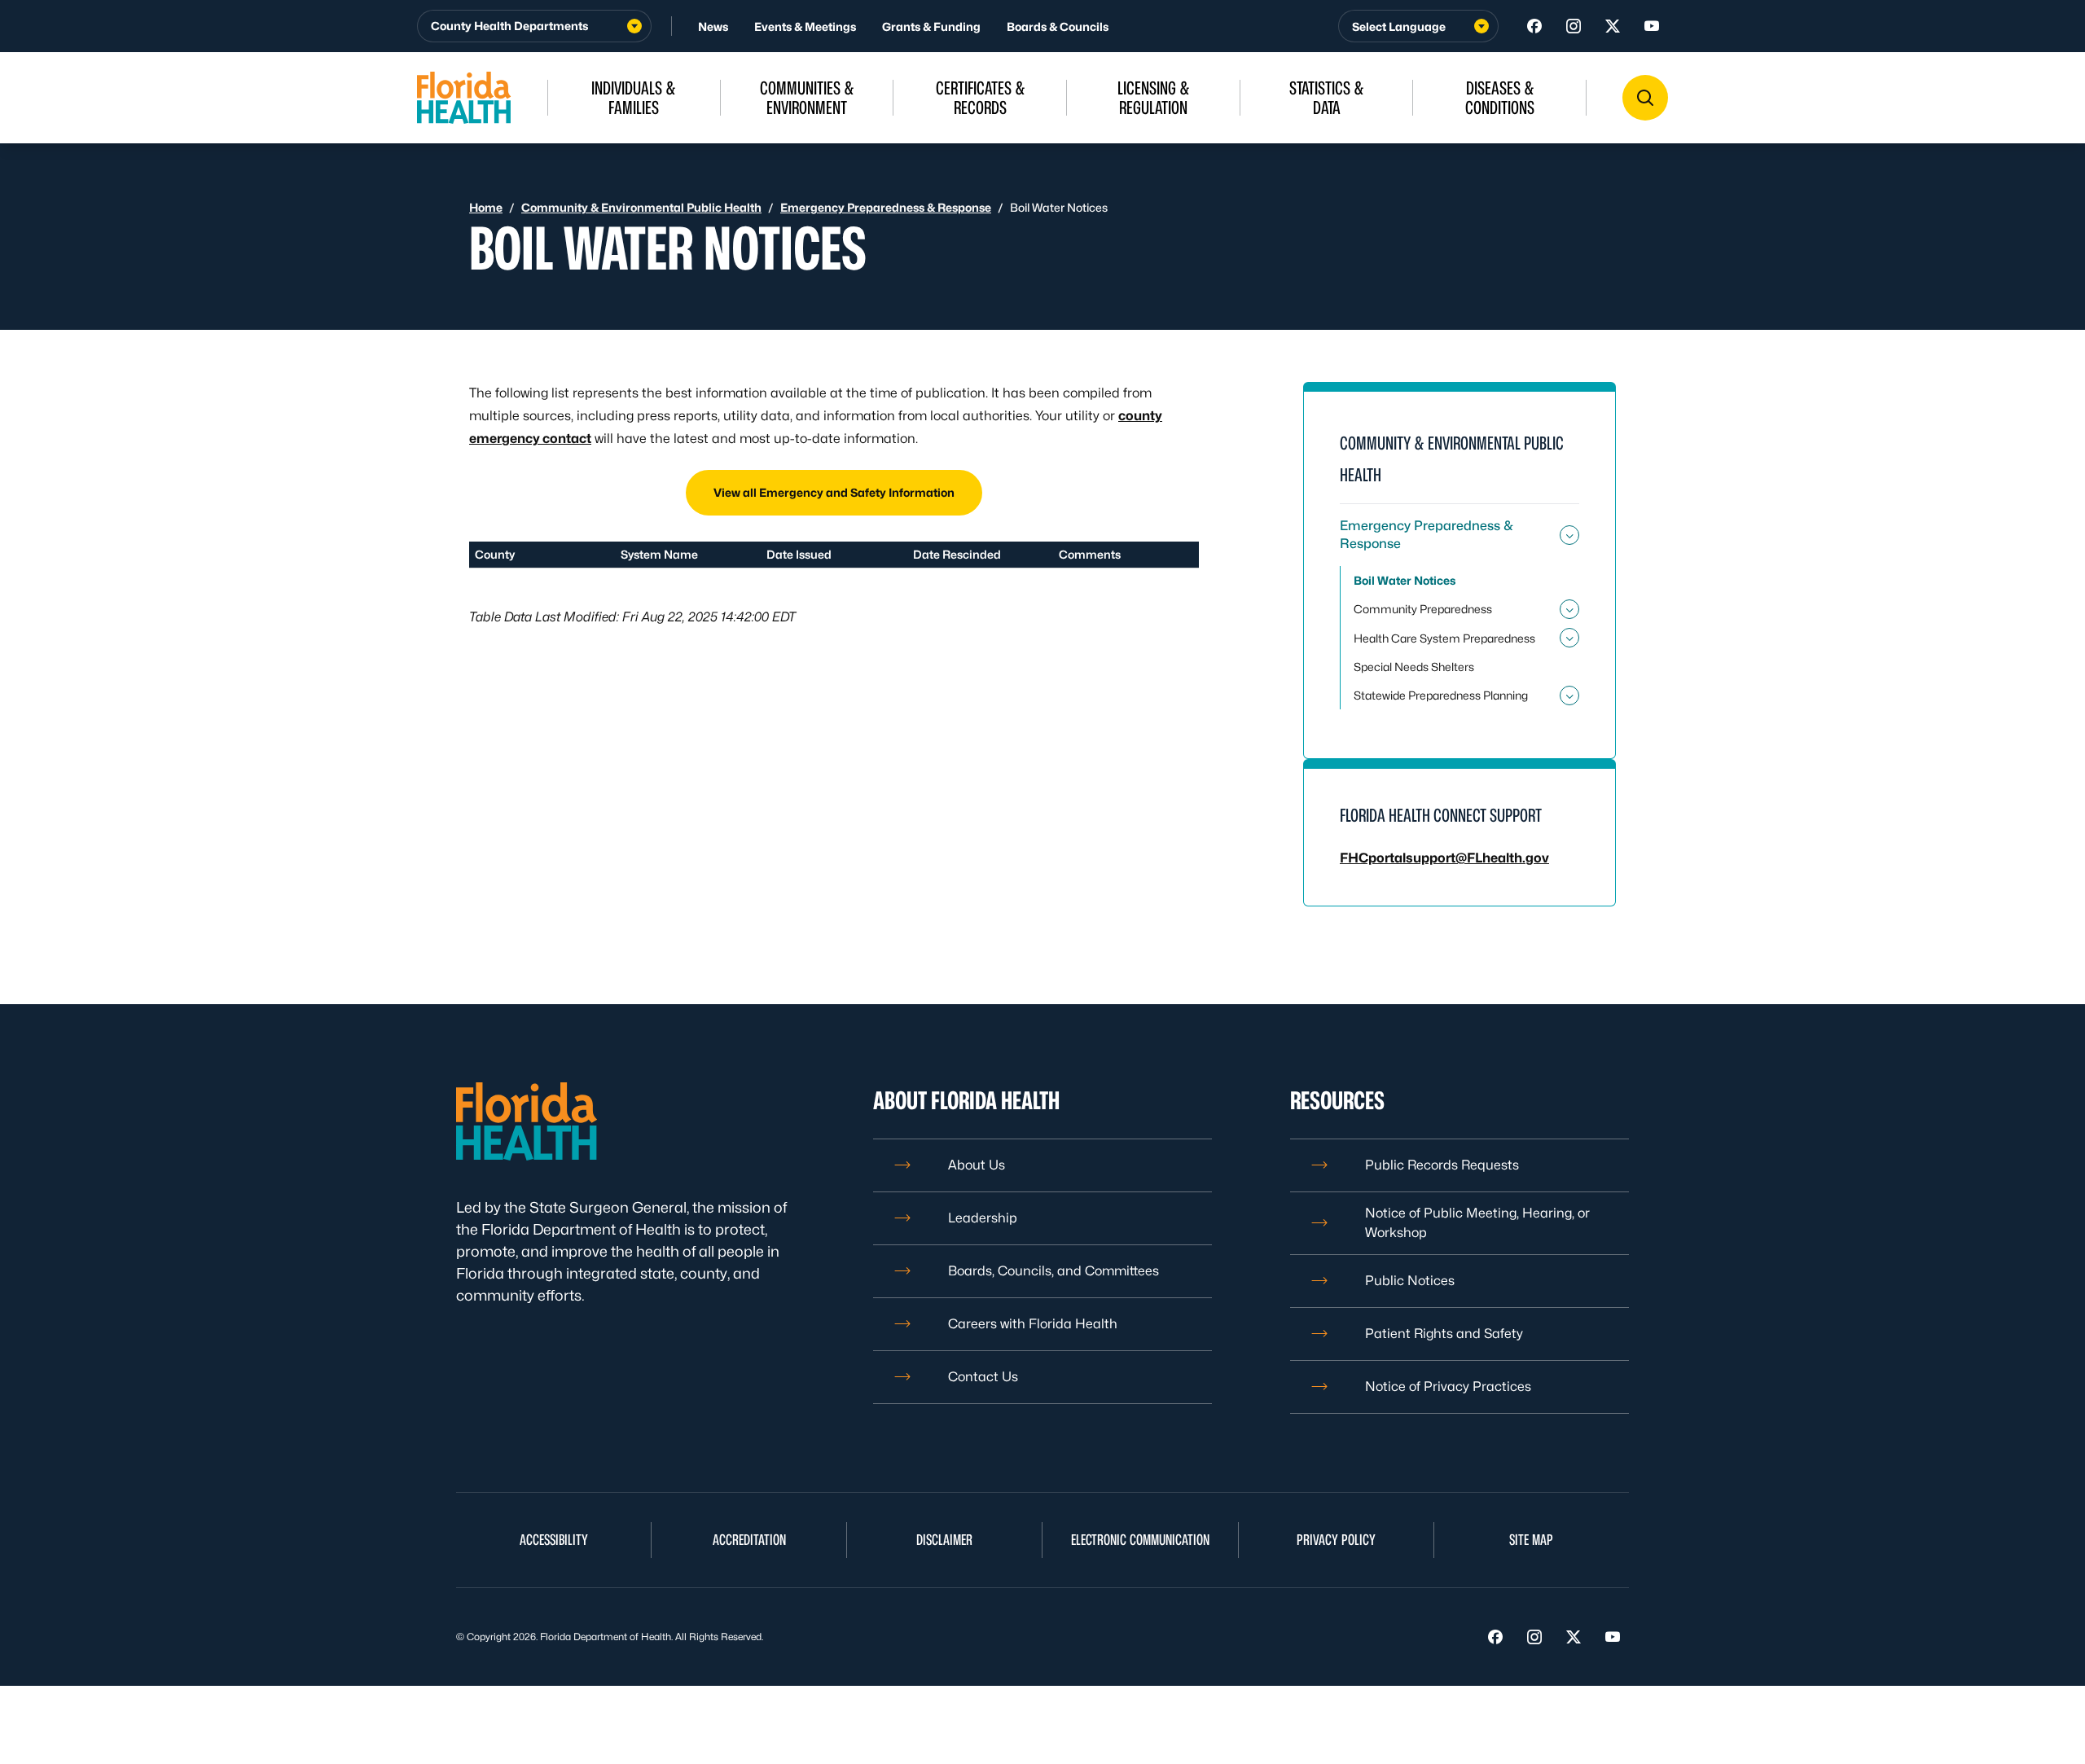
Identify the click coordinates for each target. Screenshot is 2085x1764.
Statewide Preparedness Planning (1441, 695)
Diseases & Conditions (1500, 98)
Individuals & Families (634, 98)
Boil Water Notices (1405, 580)
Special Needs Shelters (1414, 667)
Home (486, 207)
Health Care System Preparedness (1444, 638)
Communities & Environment (807, 98)
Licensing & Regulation (1154, 98)
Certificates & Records (981, 98)
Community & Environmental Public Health (641, 207)
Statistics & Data (1327, 98)
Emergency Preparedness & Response (886, 207)
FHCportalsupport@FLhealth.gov (1444, 858)
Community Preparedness (1423, 609)
